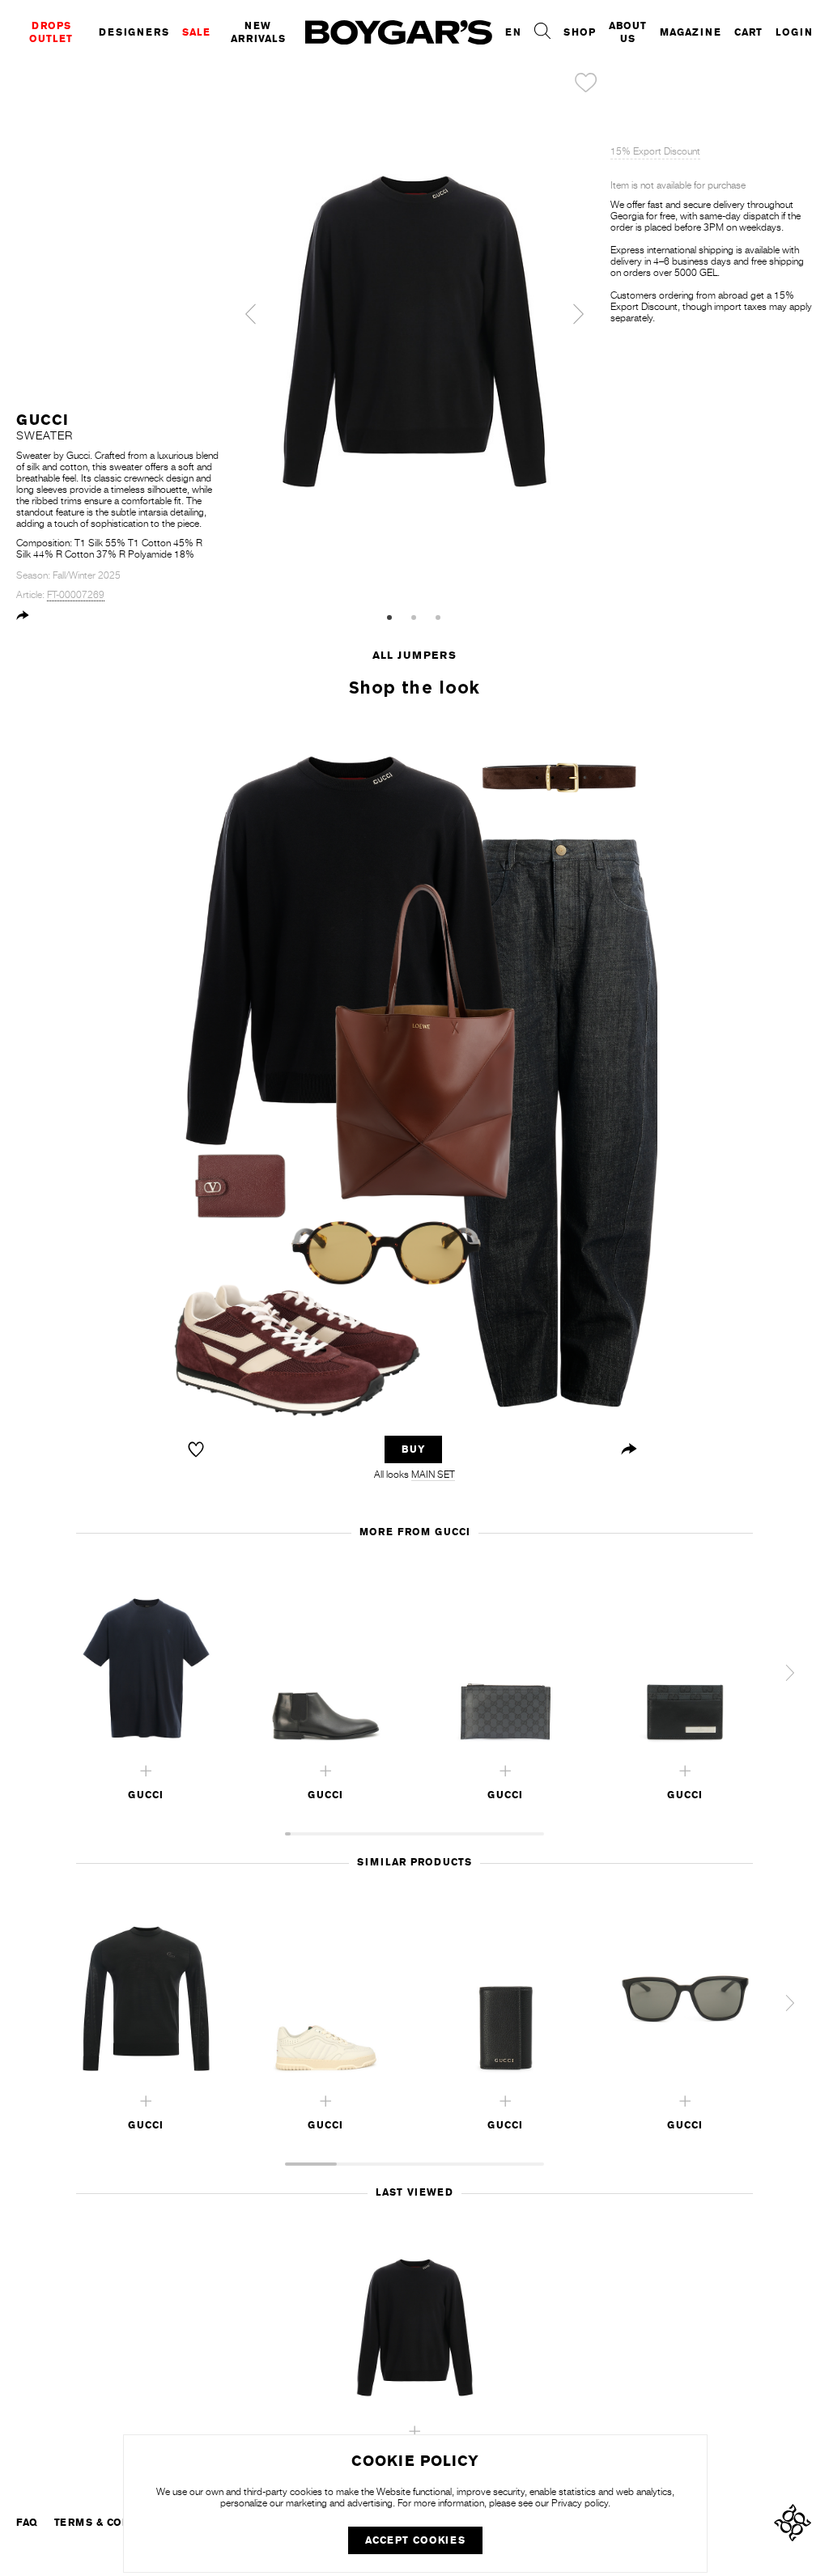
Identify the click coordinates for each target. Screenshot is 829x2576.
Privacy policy (580, 2503)
